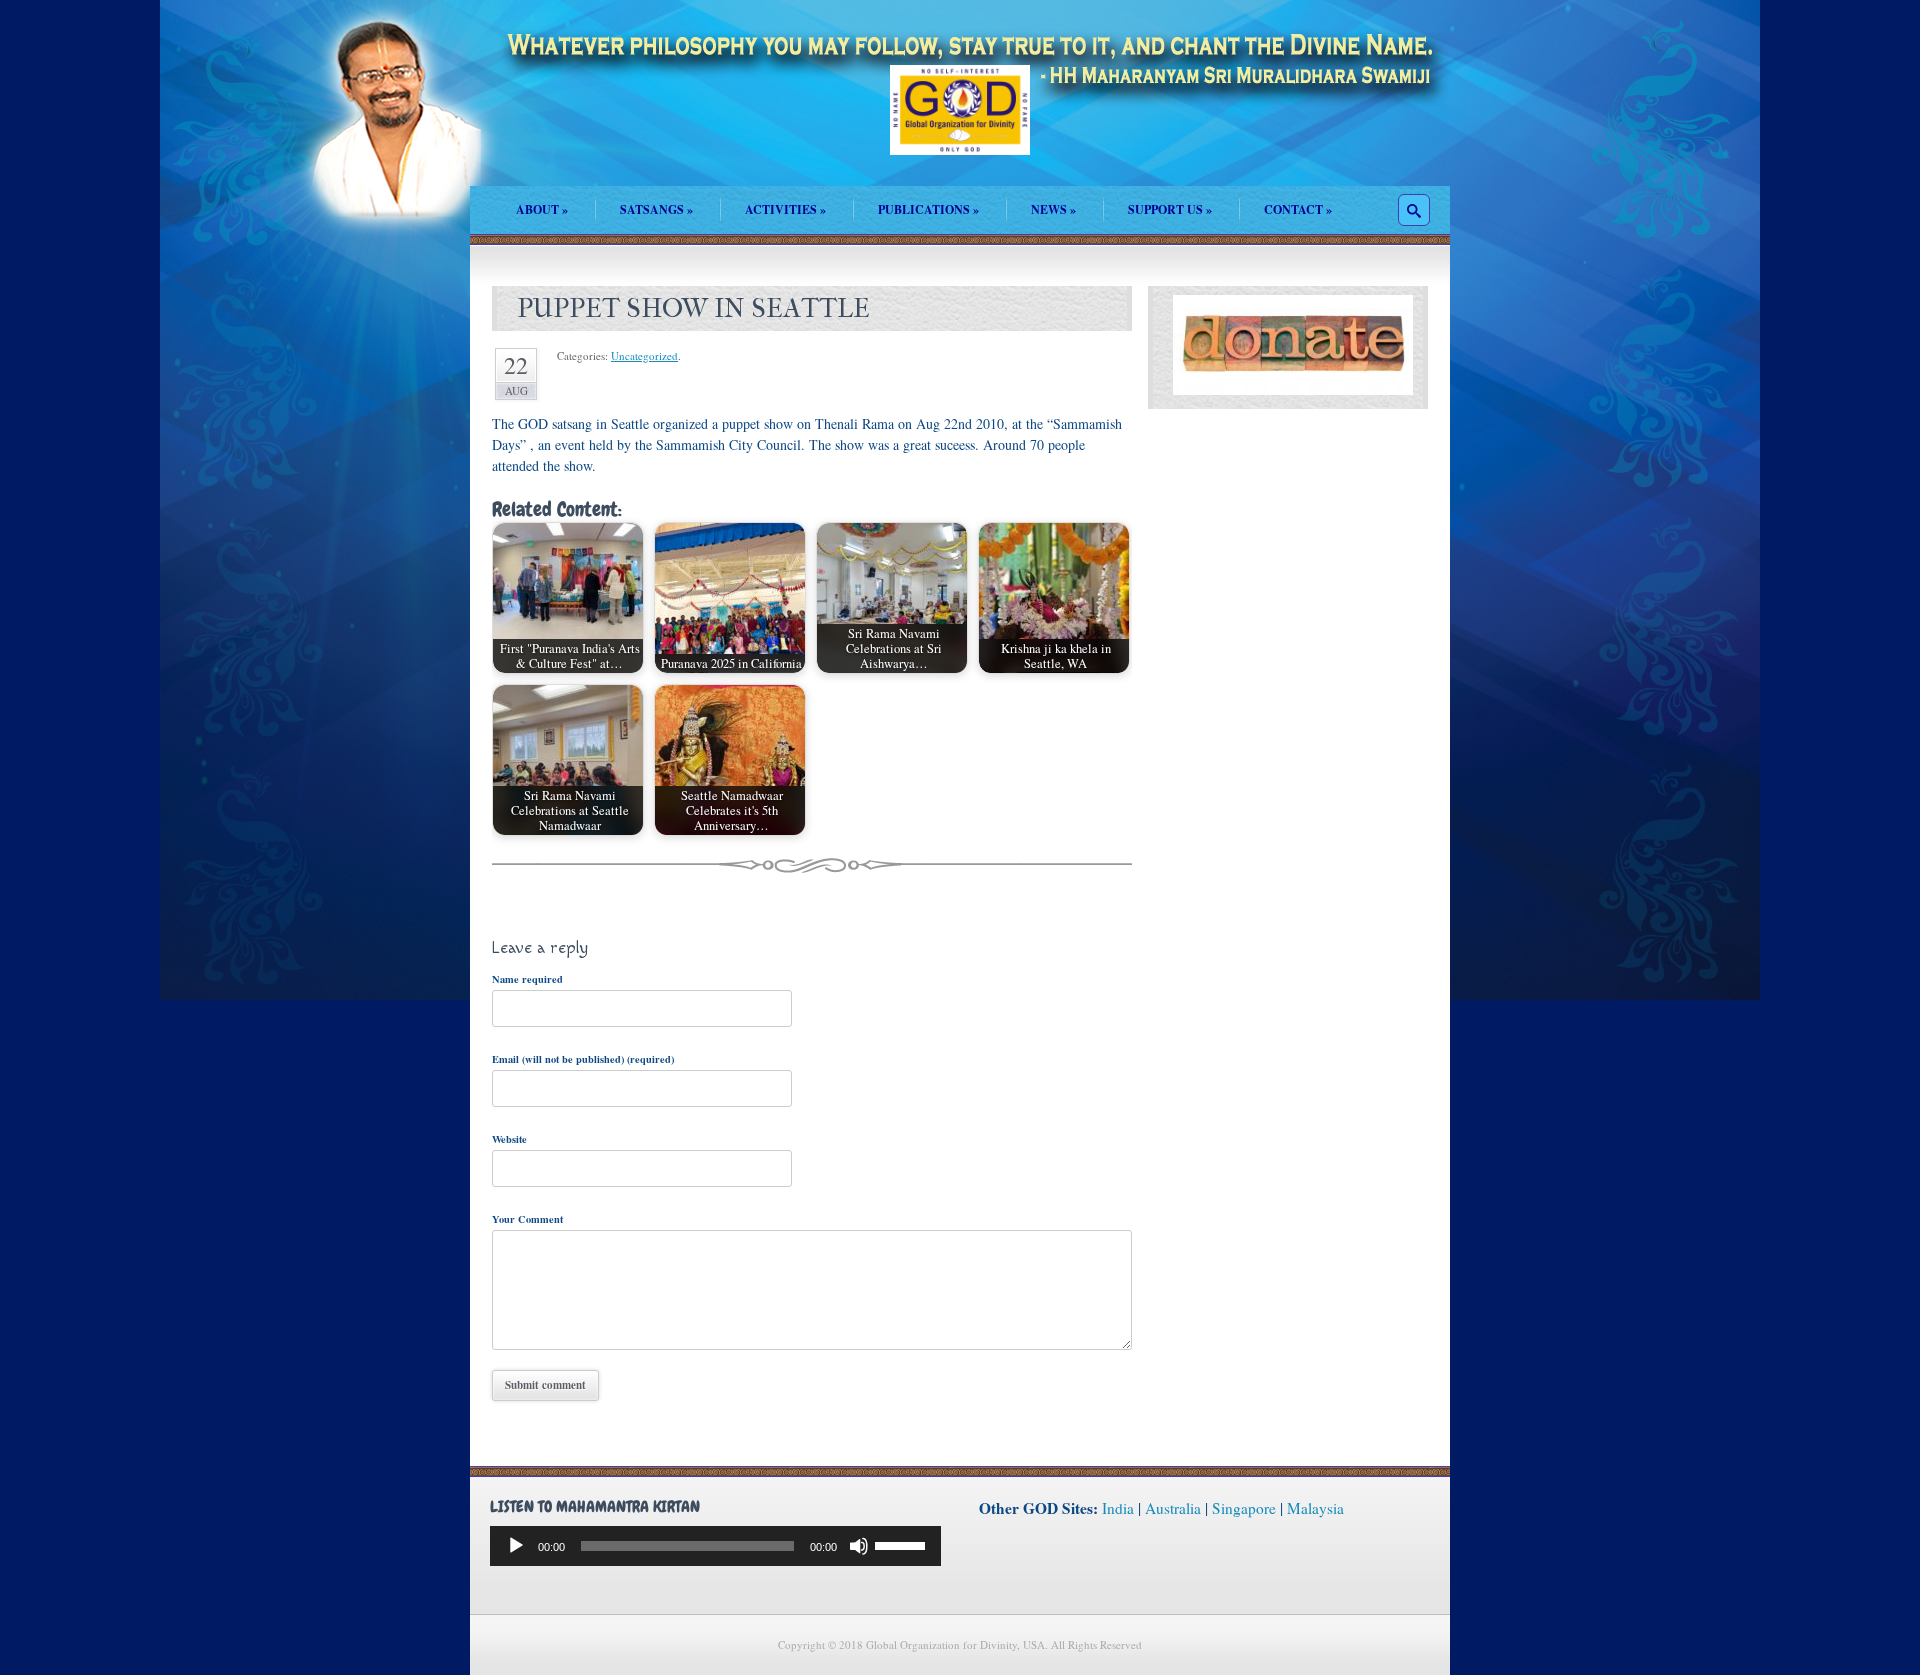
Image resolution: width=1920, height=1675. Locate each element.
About (542, 209)
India (1118, 1508)
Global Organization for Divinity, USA (960, 124)
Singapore (1244, 1508)
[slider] (903, 1544)
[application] (715, 1546)
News (1053, 209)
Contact (1298, 209)
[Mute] (859, 1546)
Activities (785, 209)
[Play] (516, 1546)
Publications (928, 209)
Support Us (1170, 209)
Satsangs (656, 209)
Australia (1173, 1508)
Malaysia (1315, 1508)
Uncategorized (644, 355)
